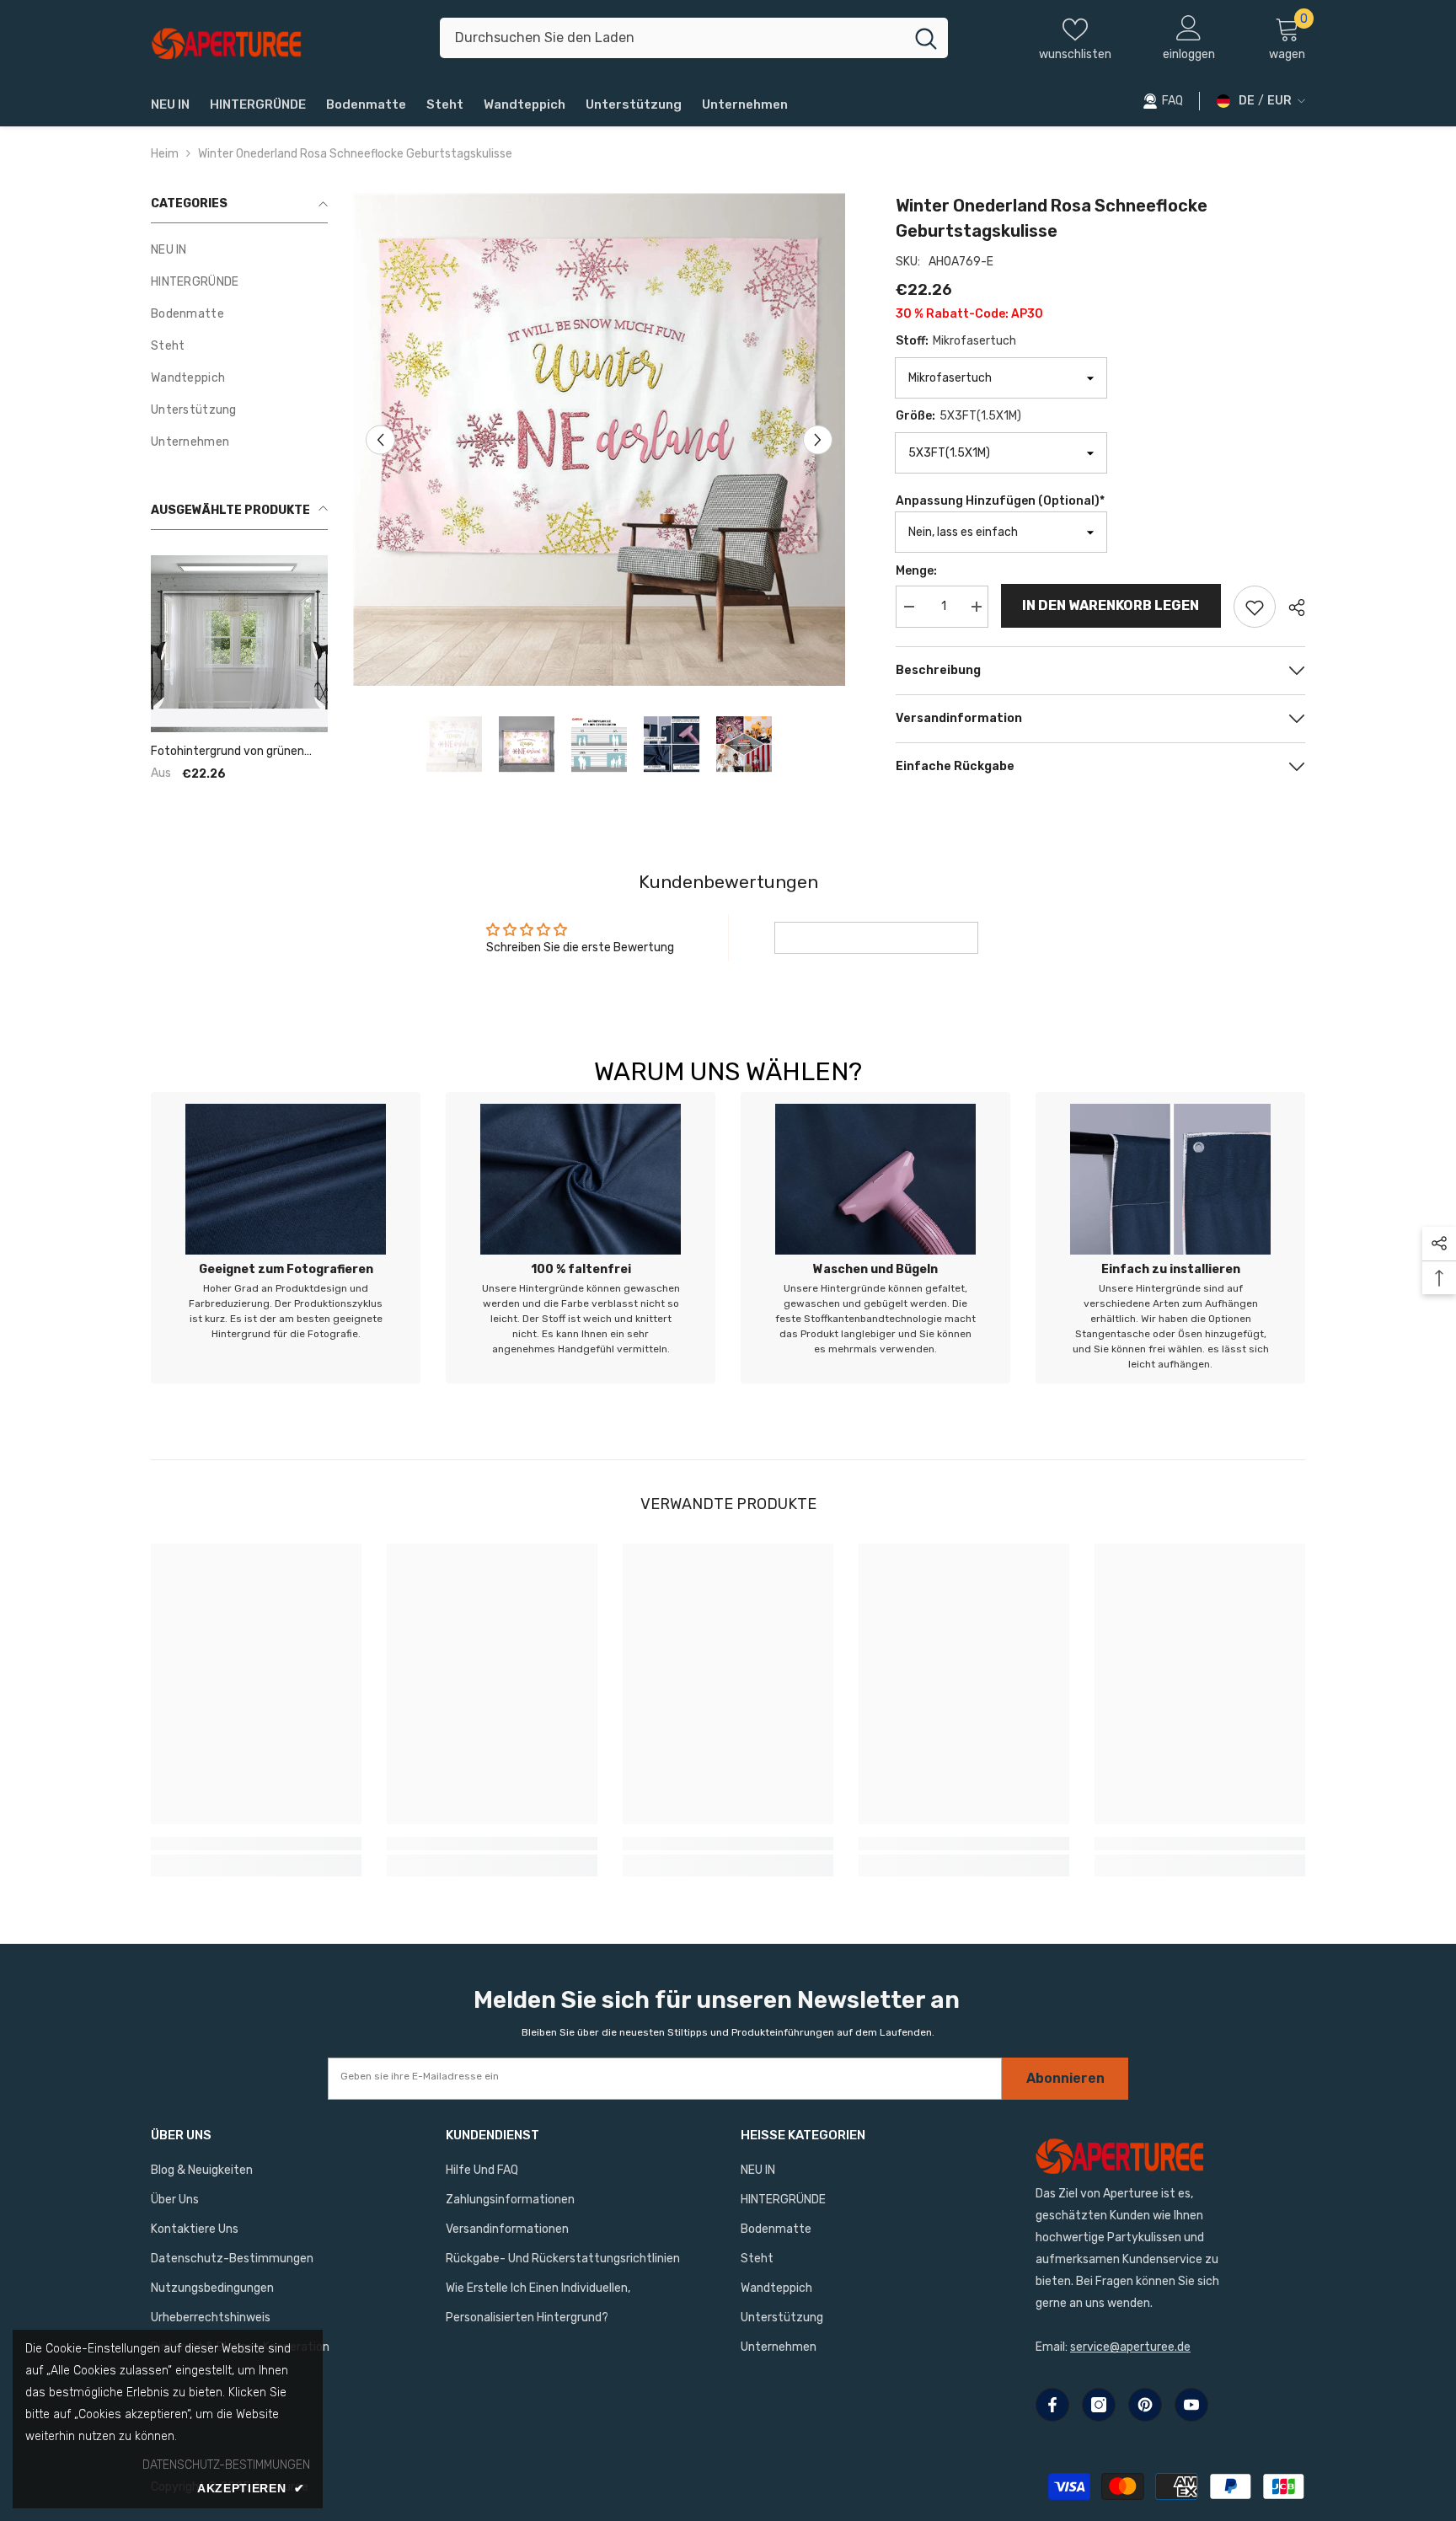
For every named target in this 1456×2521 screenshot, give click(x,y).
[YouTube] (1191, 2405)
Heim (165, 154)
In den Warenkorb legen (1111, 605)
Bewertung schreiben (876, 937)
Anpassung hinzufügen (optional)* (1000, 501)
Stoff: (956, 341)
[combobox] (672, 38)
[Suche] (694, 38)
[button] (380, 439)
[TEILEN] (1290, 608)
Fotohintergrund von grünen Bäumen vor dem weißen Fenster (227, 752)
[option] (600, 439)
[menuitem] (239, 250)
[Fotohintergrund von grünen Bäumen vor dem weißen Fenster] (239, 644)
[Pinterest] (1145, 2405)
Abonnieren (1065, 2078)
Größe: (958, 416)
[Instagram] (1099, 2405)
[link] (286, 1238)
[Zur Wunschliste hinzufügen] (1255, 607)
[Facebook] (1052, 2405)
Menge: (916, 571)
